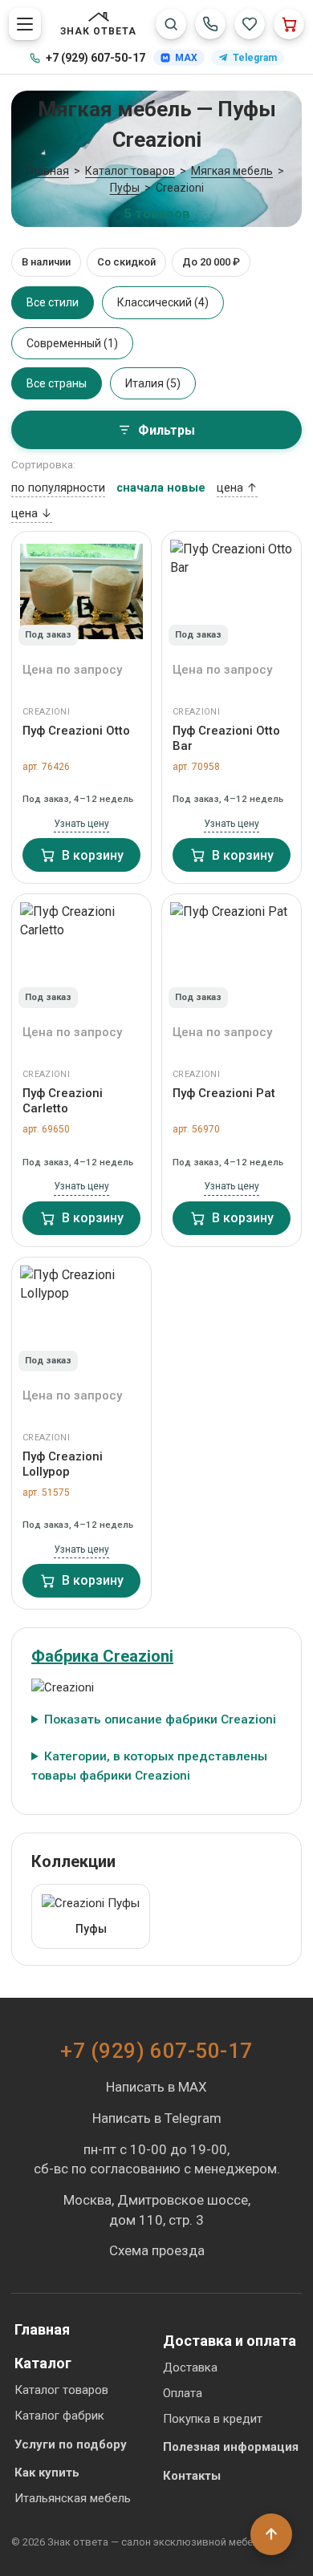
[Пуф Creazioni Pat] (232, 954)
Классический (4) (163, 302)
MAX (186, 58)
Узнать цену (81, 824)
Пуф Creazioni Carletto (63, 1101)
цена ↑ (237, 488)
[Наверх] (271, 2534)
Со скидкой (126, 262)
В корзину (93, 855)
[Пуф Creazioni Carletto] (81, 954)
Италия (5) (153, 383)
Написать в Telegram (157, 2118)
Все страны (57, 383)
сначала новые (161, 488)
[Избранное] (250, 24)
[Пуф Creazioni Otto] (81, 592)
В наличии (46, 262)
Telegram (255, 58)
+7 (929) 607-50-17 (96, 58)
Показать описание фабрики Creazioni (160, 1719)
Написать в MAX (156, 2087)
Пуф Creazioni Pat (224, 1093)
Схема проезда (157, 2250)
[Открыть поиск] (171, 24)
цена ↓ (32, 514)
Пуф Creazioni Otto (76, 731)
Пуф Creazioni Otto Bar (226, 738)
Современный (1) (72, 343)
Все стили (53, 302)
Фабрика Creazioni (102, 1656)
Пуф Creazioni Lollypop (63, 1464)
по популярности (58, 488)
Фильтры (167, 430)
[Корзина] (289, 24)
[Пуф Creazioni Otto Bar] (232, 592)
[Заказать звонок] (210, 24)
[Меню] (25, 24)
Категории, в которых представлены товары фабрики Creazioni (149, 1766)
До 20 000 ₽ (211, 262)
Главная (42, 2329)
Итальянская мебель (73, 2498)
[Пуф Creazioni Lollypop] (81, 1318)
